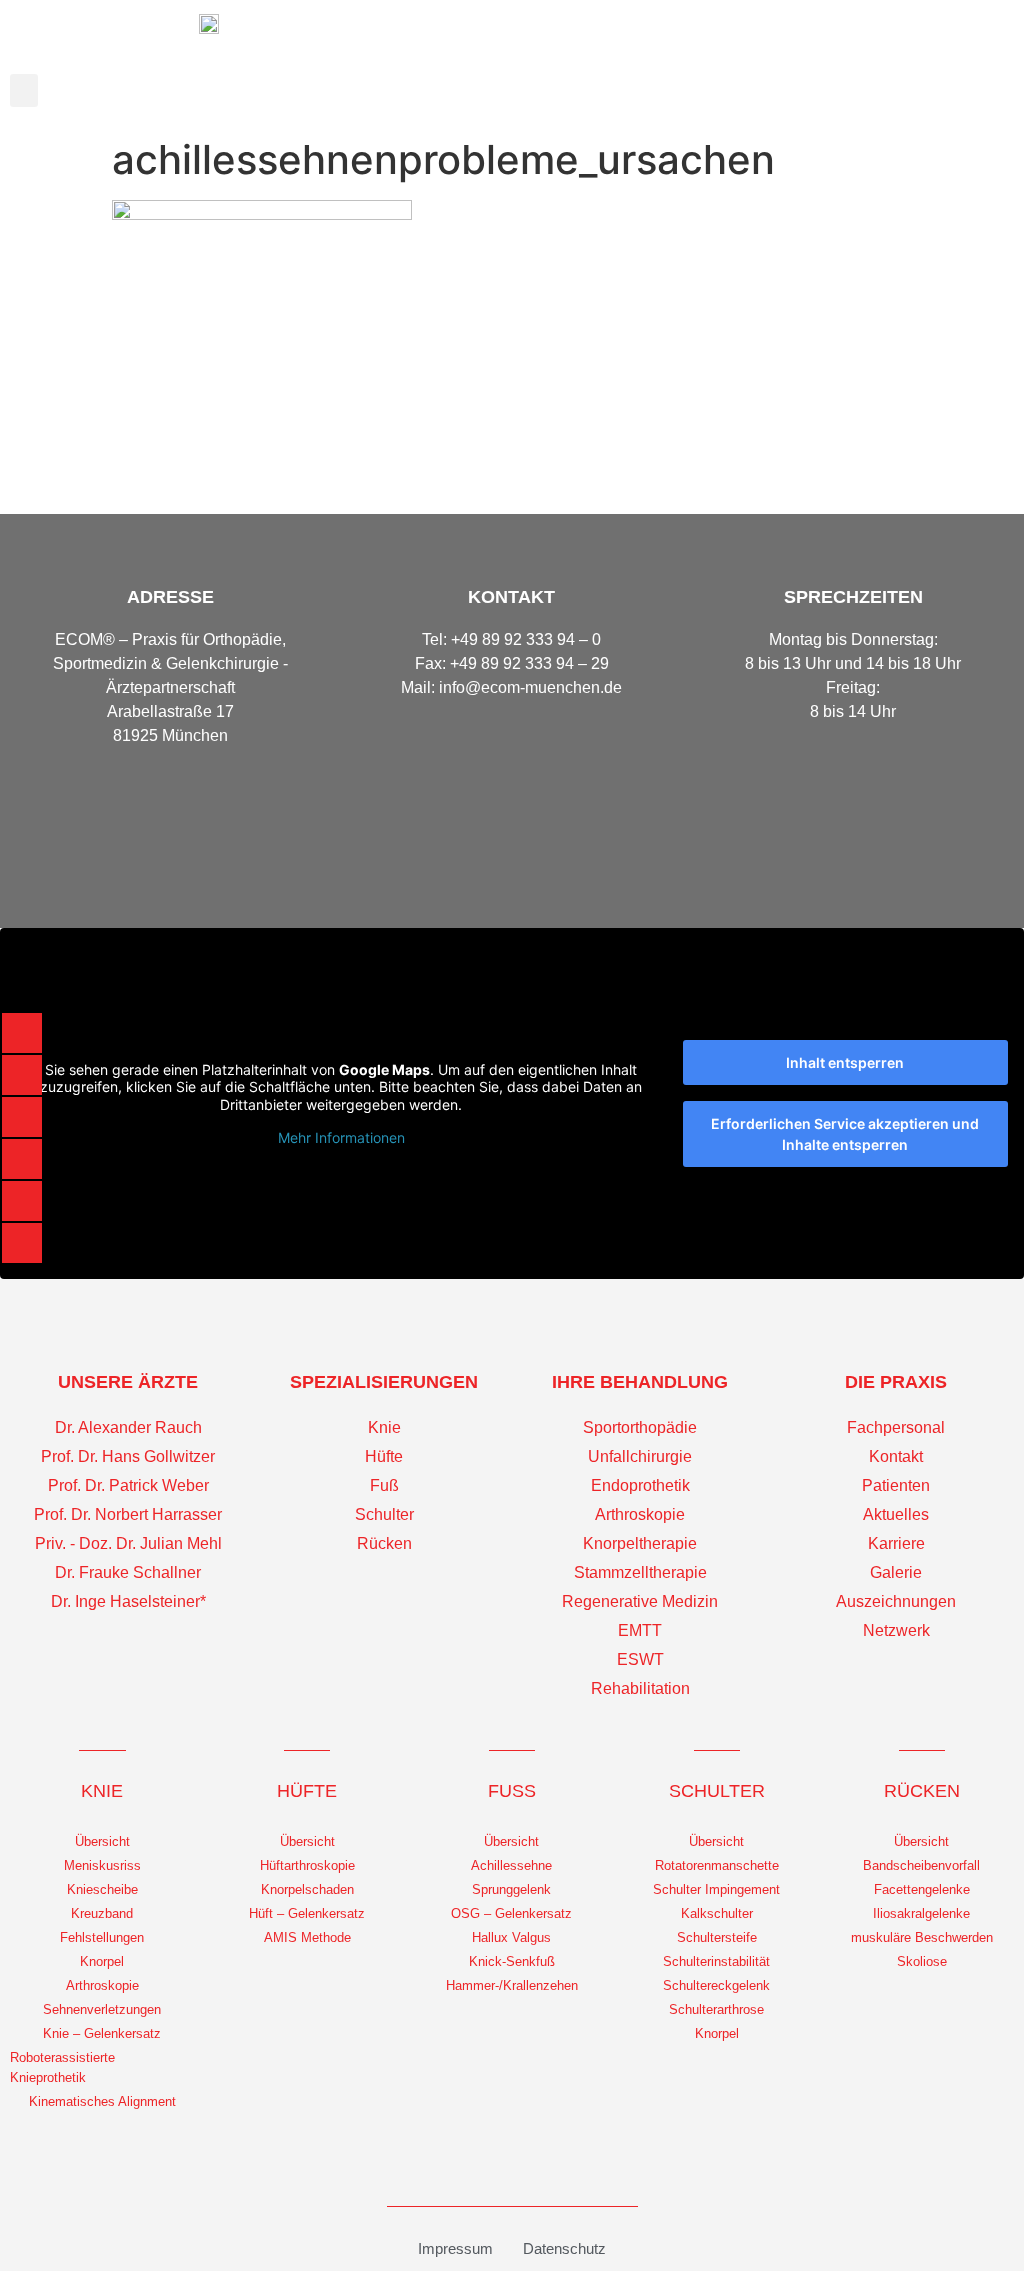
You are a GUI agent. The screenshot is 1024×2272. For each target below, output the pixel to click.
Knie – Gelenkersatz (102, 2033)
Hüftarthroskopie (307, 1865)
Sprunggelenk (511, 1889)
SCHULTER (717, 1791)
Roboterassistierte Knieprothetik (62, 2067)
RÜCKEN (922, 1791)
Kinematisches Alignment (102, 2101)
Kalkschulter (717, 1913)
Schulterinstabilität (716, 1961)
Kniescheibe (102, 1889)
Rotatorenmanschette (717, 1865)
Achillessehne (511, 1865)
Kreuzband (102, 1913)
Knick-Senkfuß (512, 1961)
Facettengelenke (922, 1889)
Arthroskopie (102, 1985)
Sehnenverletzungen (102, 2009)
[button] (24, 90)
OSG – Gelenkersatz (511, 1913)
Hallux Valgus (511, 1937)
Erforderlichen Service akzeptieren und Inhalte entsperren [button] (845, 1134)
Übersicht (102, 1841)
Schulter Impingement (716, 1889)
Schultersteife (717, 1937)
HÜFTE (307, 1791)
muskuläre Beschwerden (922, 1937)
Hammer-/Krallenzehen (512, 1985)
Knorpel (102, 1961)
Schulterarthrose (716, 2009)
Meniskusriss (102, 1865)
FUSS (512, 1791)
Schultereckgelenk (716, 1985)
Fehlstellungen (102, 1937)
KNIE (102, 1791)
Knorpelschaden (307, 1889)
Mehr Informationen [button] (341, 1137)
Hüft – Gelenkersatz (307, 1913)
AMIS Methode (307, 1937)
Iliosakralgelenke (921, 1913)
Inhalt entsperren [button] (845, 1062)
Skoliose (922, 1961)
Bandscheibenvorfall (921, 1865)
